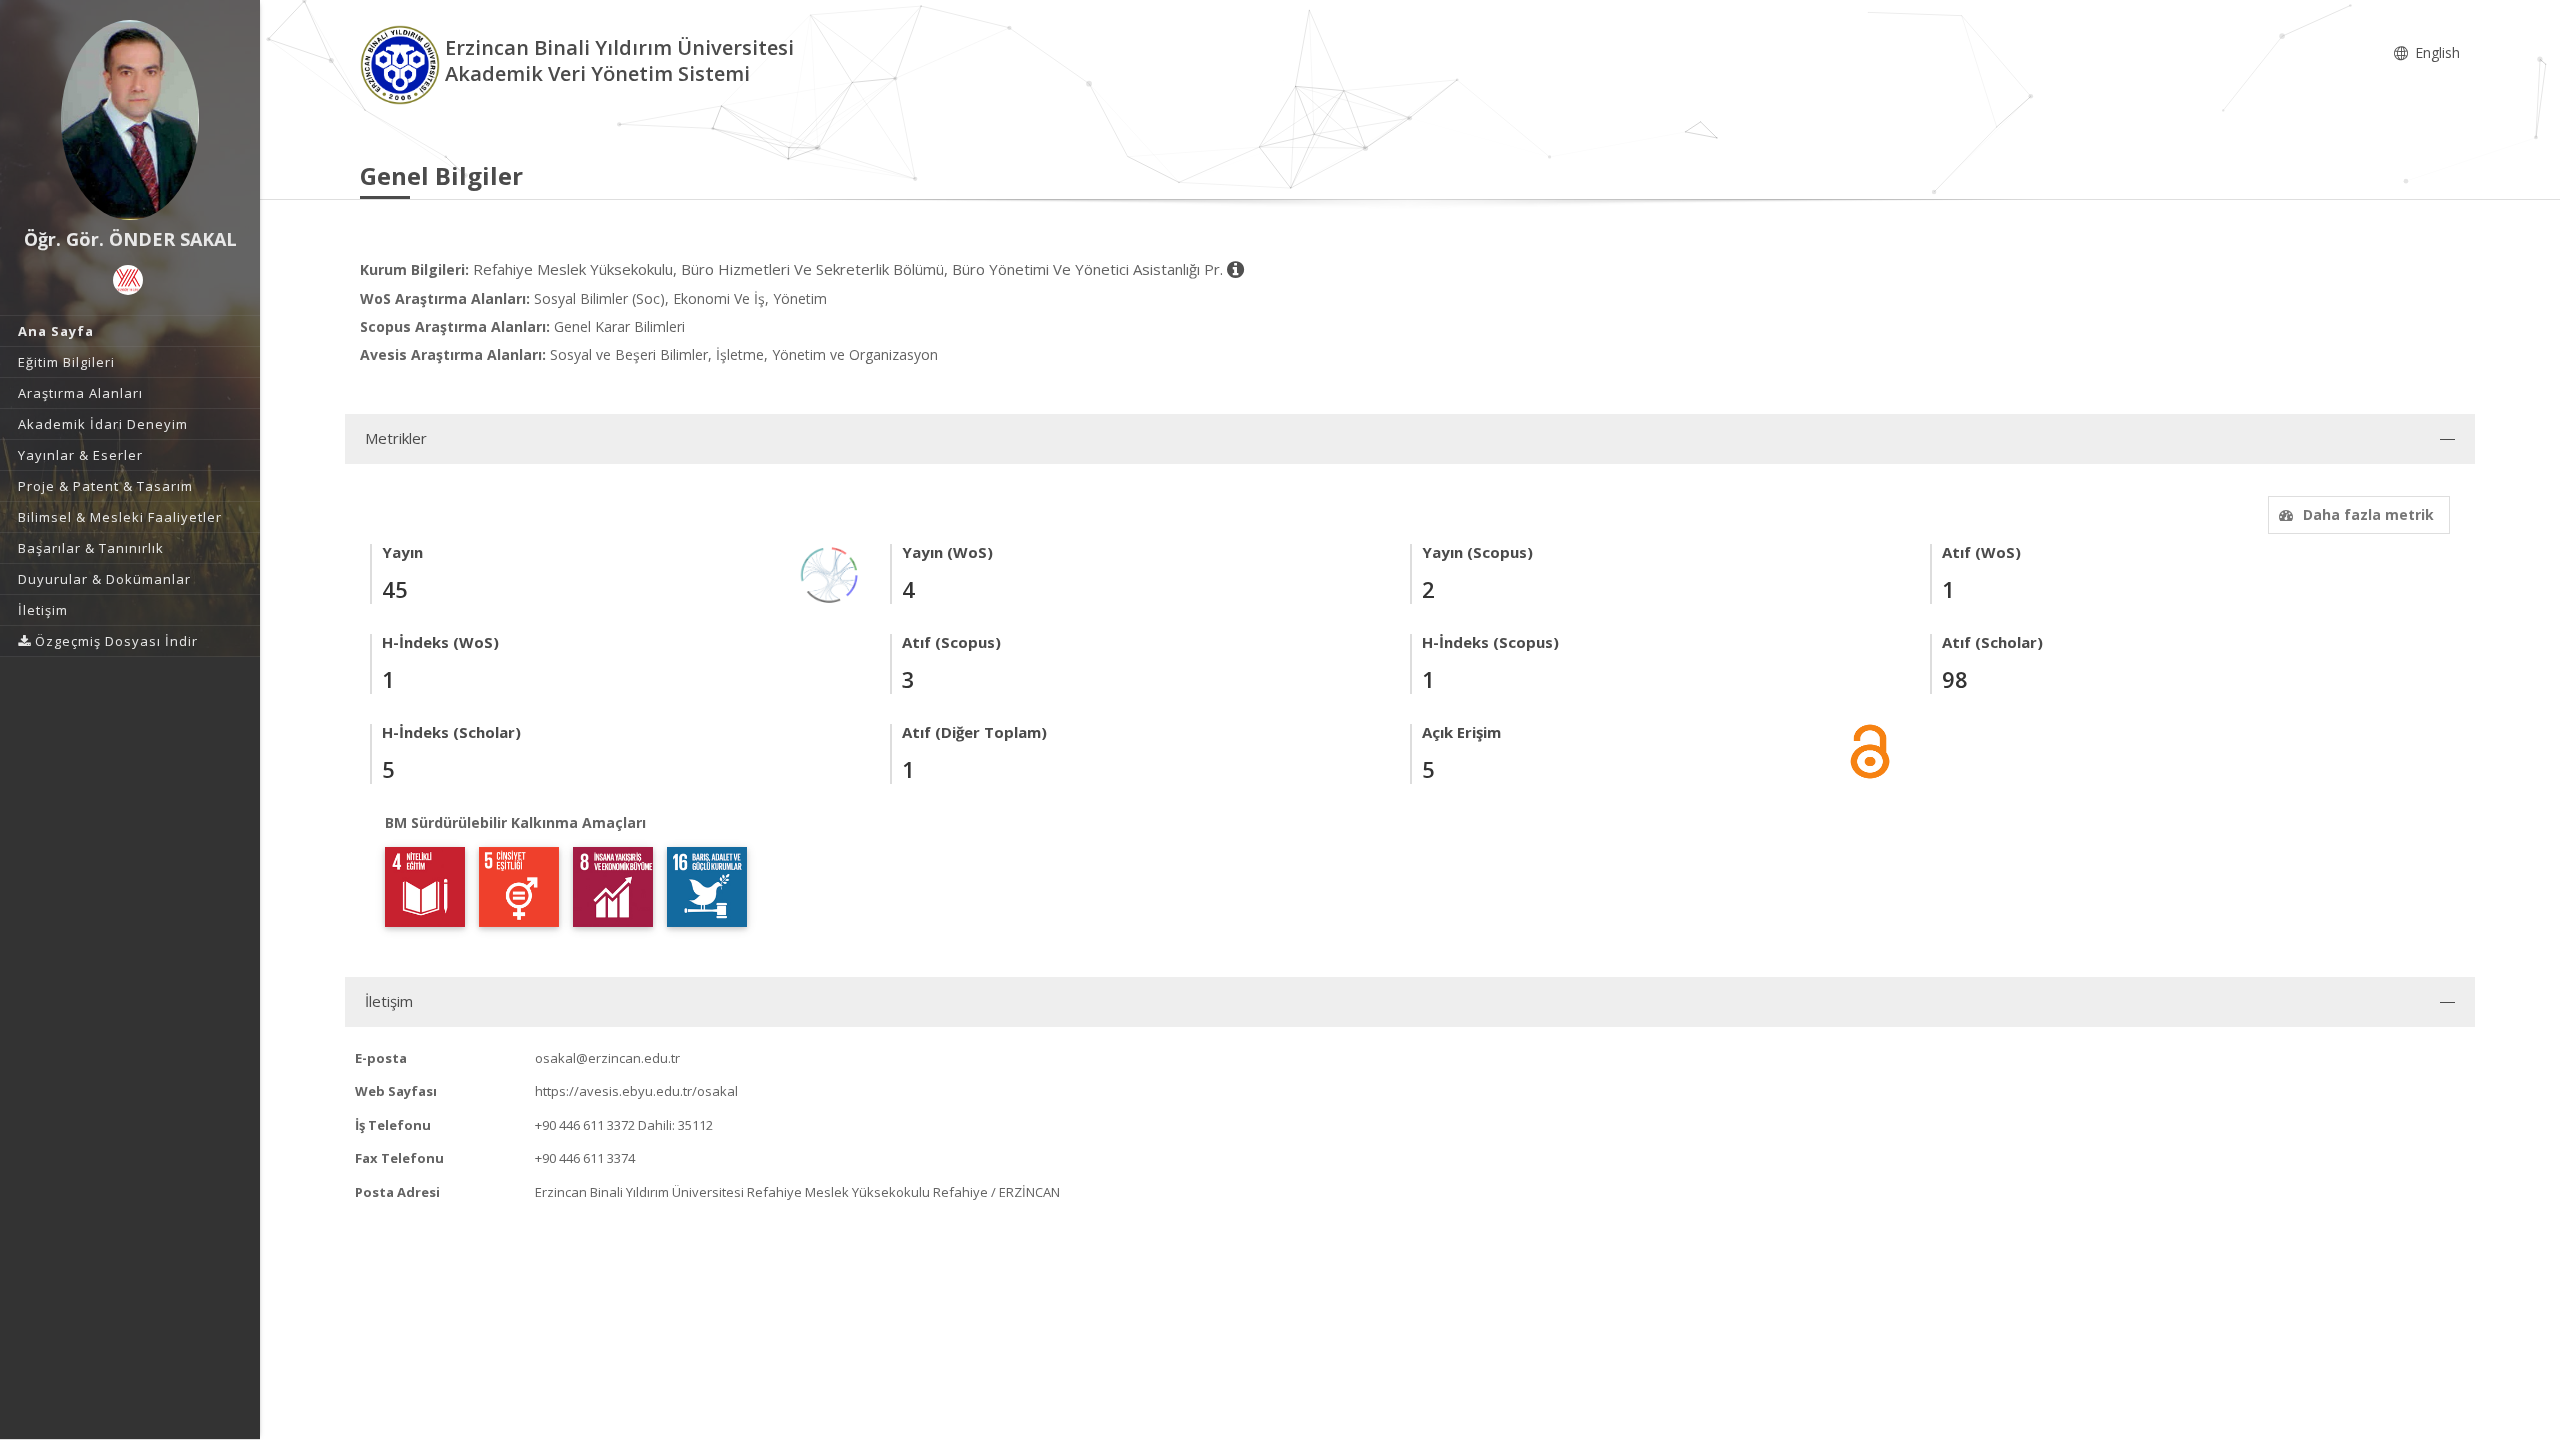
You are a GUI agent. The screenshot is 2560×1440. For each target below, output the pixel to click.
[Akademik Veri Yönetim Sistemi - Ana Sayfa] (402, 63)
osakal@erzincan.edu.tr (607, 1058)
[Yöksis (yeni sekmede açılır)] (128, 280)
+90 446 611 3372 (585, 1125)
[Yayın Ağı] (830, 573)
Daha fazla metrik (2368, 514)
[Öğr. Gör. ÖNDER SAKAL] (130, 120)
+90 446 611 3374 (585, 1158)
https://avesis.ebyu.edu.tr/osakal (636, 1091)
